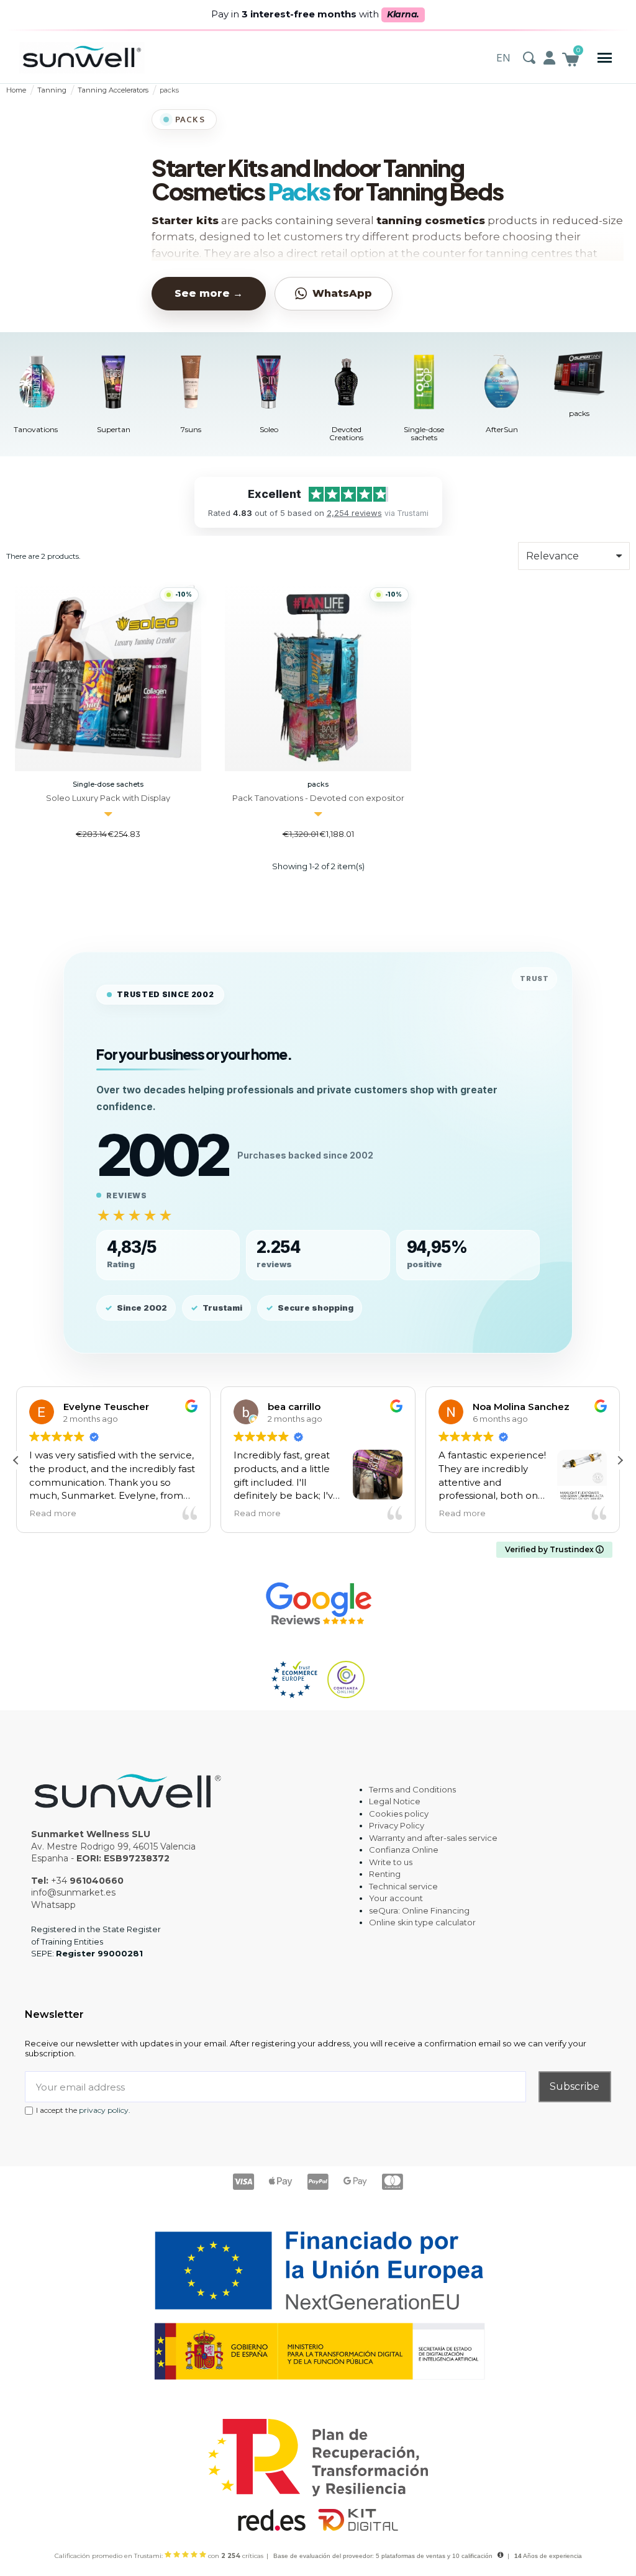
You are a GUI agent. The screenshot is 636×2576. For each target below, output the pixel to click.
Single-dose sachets (424, 433)
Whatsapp (53, 1905)
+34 (87, 1881)
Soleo (269, 429)
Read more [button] (53, 1513)
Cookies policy (399, 1814)
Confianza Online (404, 1850)
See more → (209, 293)
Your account (396, 1898)
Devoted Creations (346, 433)
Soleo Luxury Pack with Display (108, 798)
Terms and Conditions (412, 1789)
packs (579, 413)
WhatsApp (342, 293)
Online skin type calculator (422, 1922)
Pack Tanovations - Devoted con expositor (318, 798)
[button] (605, 58)
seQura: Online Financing (419, 1910)
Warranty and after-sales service (433, 1838)
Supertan (114, 429)
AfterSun (502, 429)
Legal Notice (395, 1801)
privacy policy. (105, 2110)
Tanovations (36, 429)
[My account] (549, 58)
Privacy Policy (397, 1825)
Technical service (403, 1886)
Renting (385, 1874)
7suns (191, 429)
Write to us (391, 1862)
